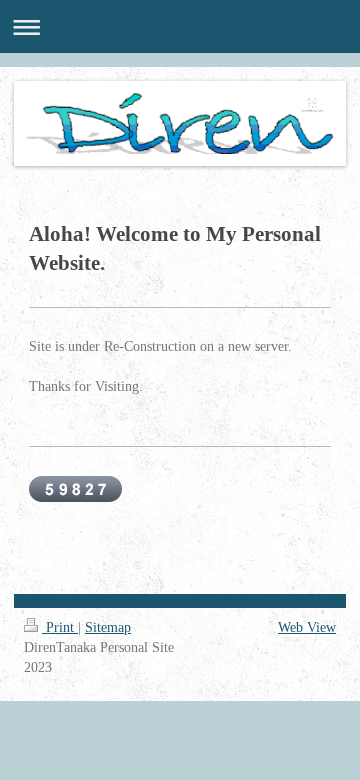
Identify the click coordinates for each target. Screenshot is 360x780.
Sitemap (108, 627)
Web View (307, 627)
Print (60, 627)
